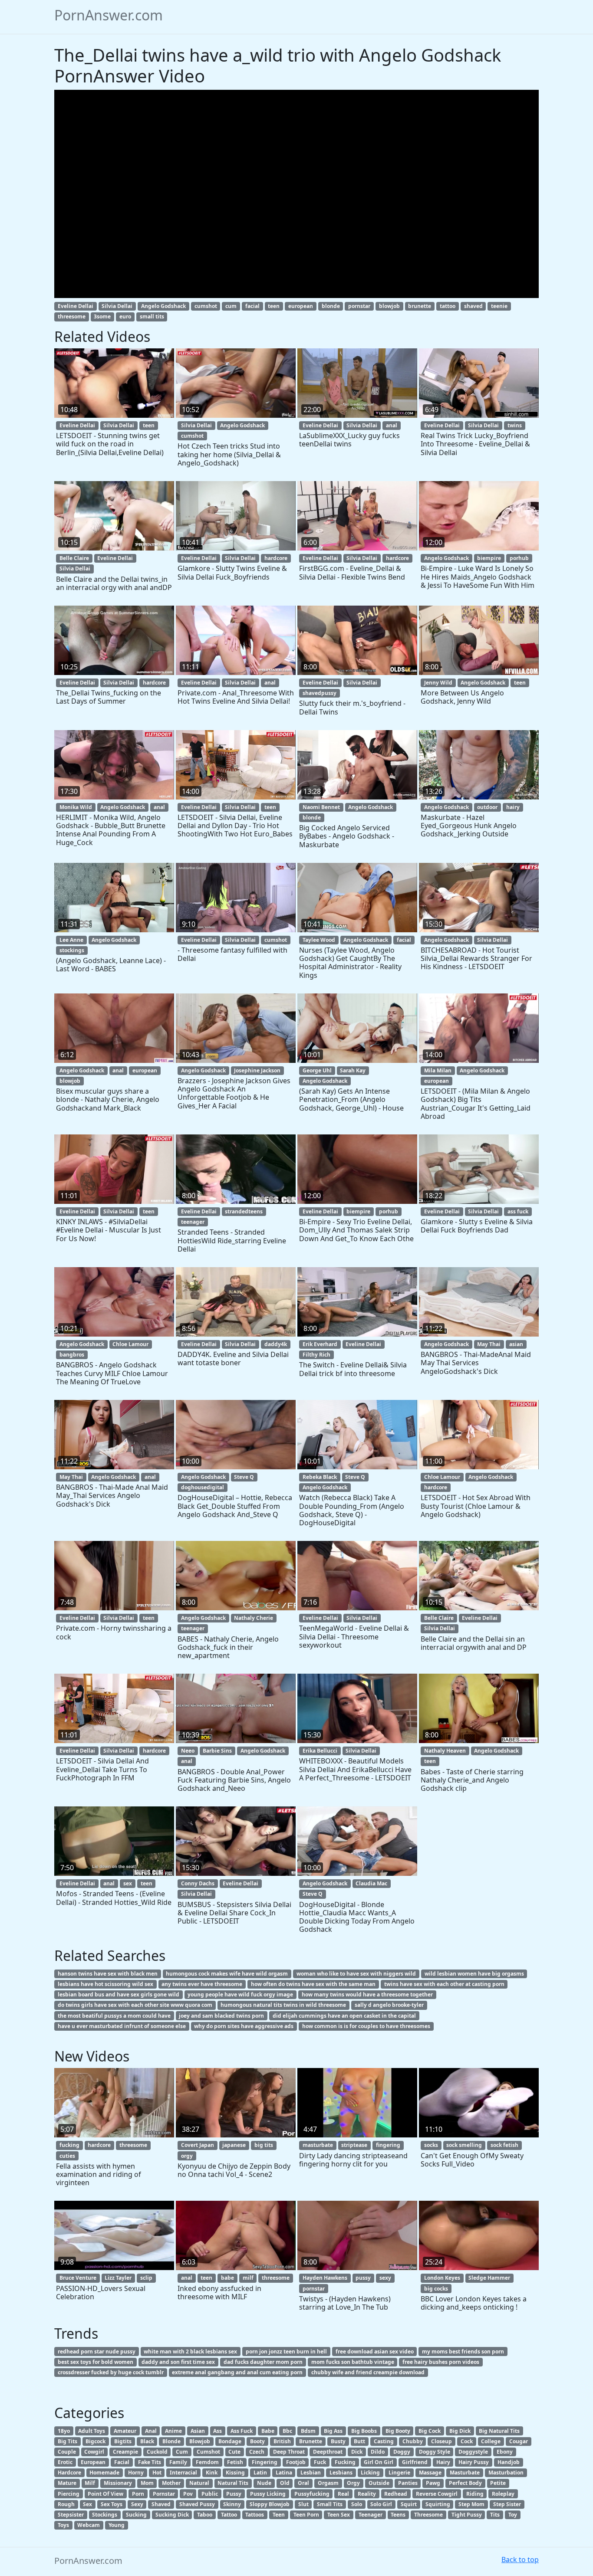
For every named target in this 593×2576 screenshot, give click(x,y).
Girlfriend (415, 2462)
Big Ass (333, 2431)
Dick (357, 2452)
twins (515, 425)
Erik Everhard (320, 1344)
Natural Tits (233, 2483)
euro (125, 316)
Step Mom (471, 2504)
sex (128, 1883)
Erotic (65, 2462)
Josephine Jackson (257, 1070)
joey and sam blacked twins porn (221, 2016)
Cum (182, 2452)
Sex (87, 2504)
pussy (363, 2278)
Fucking (345, 2462)
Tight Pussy (467, 2515)
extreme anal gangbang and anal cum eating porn (237, 2372)
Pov (188, 2494)
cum (231, 306)
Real (343, 2494)
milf (248, 2278)
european (301, 306)
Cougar (519, 2441)
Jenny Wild (438, 683)
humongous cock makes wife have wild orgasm (227, 1974)
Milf (90, 2483)
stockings (72, 950)
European (93, 2462)
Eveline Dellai (76, 306)
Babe (268, 2431)
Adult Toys (92, 2431)
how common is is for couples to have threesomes (366, 2026)
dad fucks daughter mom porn (263, 2362)
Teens (398, 2515)
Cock (467, 2441)
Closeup (441, 2441)
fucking (69, 2145)
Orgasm (328, 2483)
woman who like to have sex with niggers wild (356, 1974)
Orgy (353, 2483)
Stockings (105, 2515)
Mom (147, 2483)
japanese (234, 2145)
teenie (499, 306)
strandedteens (244, 1211)
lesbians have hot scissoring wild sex (105, 1984)
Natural (199, 2483)
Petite (498, 2483)
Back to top (520, 2560)
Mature (67, 2483)
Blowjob (200, 2441)
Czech (257, 2452)
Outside (379, 2483)
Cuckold (157, 2452)
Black (147, 2441)
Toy (513, 2515)
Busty (338, 2441)
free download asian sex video (375, 2352)
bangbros (72, 1355)
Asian (198, 2431)
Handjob (509, 2462)
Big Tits (68, 2441)
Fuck (320, 2462)
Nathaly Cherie (254, 1618)
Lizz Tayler (118, 2278)
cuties (67, 2156)
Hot (157, 2473)
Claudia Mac (371, 1883)
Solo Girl (381, 2504)
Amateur (125, 2431)
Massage (430, 2473)
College (491, 2441)
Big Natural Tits (499, 2431)
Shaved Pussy (197, 2504)
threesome (72, 316)
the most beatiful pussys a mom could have (114, 2016)
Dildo (378, 2452)
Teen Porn (306, 2515)
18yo (64, 2431)
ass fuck (518, 1211)
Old (285, 2483)
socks (431, 2145)
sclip (146, 2278)
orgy (187, 2156)
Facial (122, 2462)
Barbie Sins (217, 1751)
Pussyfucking (312, 2494)
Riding (475, 2494)
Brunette (311, 2441)
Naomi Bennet (321, 807)
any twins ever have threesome (202, 1984)
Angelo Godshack (163, 306)
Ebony (505, 2452)
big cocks (436, 2289)
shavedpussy (320, 693)
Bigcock (96, 2441)
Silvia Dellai (117, 306)
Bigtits (123, 2441)
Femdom (207, 2462)
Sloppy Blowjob (270, 2504)
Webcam (89, 2525)
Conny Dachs (198, 1883)
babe (227, 2278)
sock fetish (504, 2145)
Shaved (161, 2504)
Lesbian (311, 2473)
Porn (138, 2494)
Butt (359, 2441)
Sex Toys (112, 2504)
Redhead (396, 2494)
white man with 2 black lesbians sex (190, 2352)
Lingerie (399, 2473)
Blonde (171, 2441)
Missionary (118, 2483)
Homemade (104, 2473)
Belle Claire (74, 558)
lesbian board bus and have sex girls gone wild (119, 1994)
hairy (513, 807)
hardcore (276, 558)
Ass (217, 2431)
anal (392, 425)
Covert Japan (198, 2145)
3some (102, 316)
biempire (489, 558)
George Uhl (317, 1070)
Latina (284, 2473)
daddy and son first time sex (178, 2362)
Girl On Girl (379, 2462)
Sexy (137, 2504)
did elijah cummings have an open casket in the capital (344, 2016)
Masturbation (506, 2473)
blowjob (389, 306)
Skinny (232, 2504)
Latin (260, 2473)
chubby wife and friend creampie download (368, 2372)
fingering (388, 2145)
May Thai (489, 1344)
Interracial (183, 2473)
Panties (408, 2483)
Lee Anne (71, 940)
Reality (367, 2494)
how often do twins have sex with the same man (313, 1984)
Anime (173, 2431)
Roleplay (503, 2494)
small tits (152, 316)
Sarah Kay (353, 1070)
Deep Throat (289, 2452)
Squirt (409, 2504)
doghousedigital (203, 1487)
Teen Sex (339, 2515)
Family (178, 2462)
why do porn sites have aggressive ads (244, 2026)
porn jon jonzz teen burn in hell (286, 2352)
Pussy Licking (268, 2494)
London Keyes (442, 2278)
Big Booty (398, 2431)
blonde (331, 306)
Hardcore (69, 2473)
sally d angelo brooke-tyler (389, 2005)
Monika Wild (76, 807)
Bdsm (308, 2431)
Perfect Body (465, 2483)
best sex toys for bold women (96, 2362)
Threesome (428, 2515)
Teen (279, 2515)
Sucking (136, 2515)
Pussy (234, 2494)
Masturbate (465, 2473)
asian (516, 1344)
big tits (264, 2145)
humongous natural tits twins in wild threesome (283, 2005)
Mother (171, 2483)
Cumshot (208, 2452)
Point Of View (105, 2494)
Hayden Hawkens (325, 2278)
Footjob (296, 2462)
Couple (67, 2452)
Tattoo (229, 2515)
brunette (420, 306)
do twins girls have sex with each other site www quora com (135, 2005)
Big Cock (430, 2431)
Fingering (265, 2462)
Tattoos (255, 2515)
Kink (212, 2473)
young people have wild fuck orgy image (240, 1994)
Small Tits (330, 2504)
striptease (354, 2145)
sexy (385, 2278)
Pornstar (164, 2494)
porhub (519, 558)
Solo (357, 2504)
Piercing (69, 2494)
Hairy (443, 2462)
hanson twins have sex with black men (108, 1974)
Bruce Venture (78, 2278)
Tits (495, 2515)
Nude (264, 2483)
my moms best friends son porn (463, 2352)
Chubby (413, 2441)
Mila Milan (438, 1070)
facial (252, 306)
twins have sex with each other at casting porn (444, 1984)
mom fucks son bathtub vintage (353, 2362)
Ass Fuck (242, 2431)
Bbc (287, 2431)
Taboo (205, 2515)
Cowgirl (94, 2452)
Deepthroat (328, 2452)
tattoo (448, 306)
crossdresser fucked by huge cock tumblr (111, 2372)
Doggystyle (473, 2452)
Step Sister (507, 2504)
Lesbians (341, 2473)
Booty (257, 2441)
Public (210, 2494)
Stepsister (71, 2515)
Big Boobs (364, 2431)
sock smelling (464, 2145)
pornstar (359, 306)
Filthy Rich (316, 1355)
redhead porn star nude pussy (97, 2352)
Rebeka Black (320, 1477)
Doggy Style (435, 2452)
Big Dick (460, 2431)
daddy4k (276, 1344)
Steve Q (244, 1477)
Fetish (235, 2462)
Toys (63, 2525)
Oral (303, 2483)
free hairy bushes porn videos (441, 2362)
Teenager (371, 2515)
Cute (234, 2452)
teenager (193, 1222)
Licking (370, 2473)
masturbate (318, 2145)
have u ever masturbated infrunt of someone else (122, 2026)
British (282, 2441)
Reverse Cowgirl (437, 2494)
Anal (151, 2431)
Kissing (235, 2473)
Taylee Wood (319, 940)
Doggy (402, 2452)
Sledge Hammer (489, 2278)
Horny (136, 2473)
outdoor (487, 807)
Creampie (125, 2452)
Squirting (438, 2504)
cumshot (206, 306)
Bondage (230, 2441)
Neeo (188, 1751)
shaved (473, 306)
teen (274, 306)
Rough (66, 2504)
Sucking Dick (172, 2515)
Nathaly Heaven (445, 1751)
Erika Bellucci (320, 1751)
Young (117, 2525)
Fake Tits (150, 2462)
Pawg (433, 2483)
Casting (384, 2441)
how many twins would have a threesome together (367, 1994)
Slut (303, 2504)
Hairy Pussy (474, 2462)
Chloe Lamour (130, 1344)
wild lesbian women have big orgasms (474, 1974)
